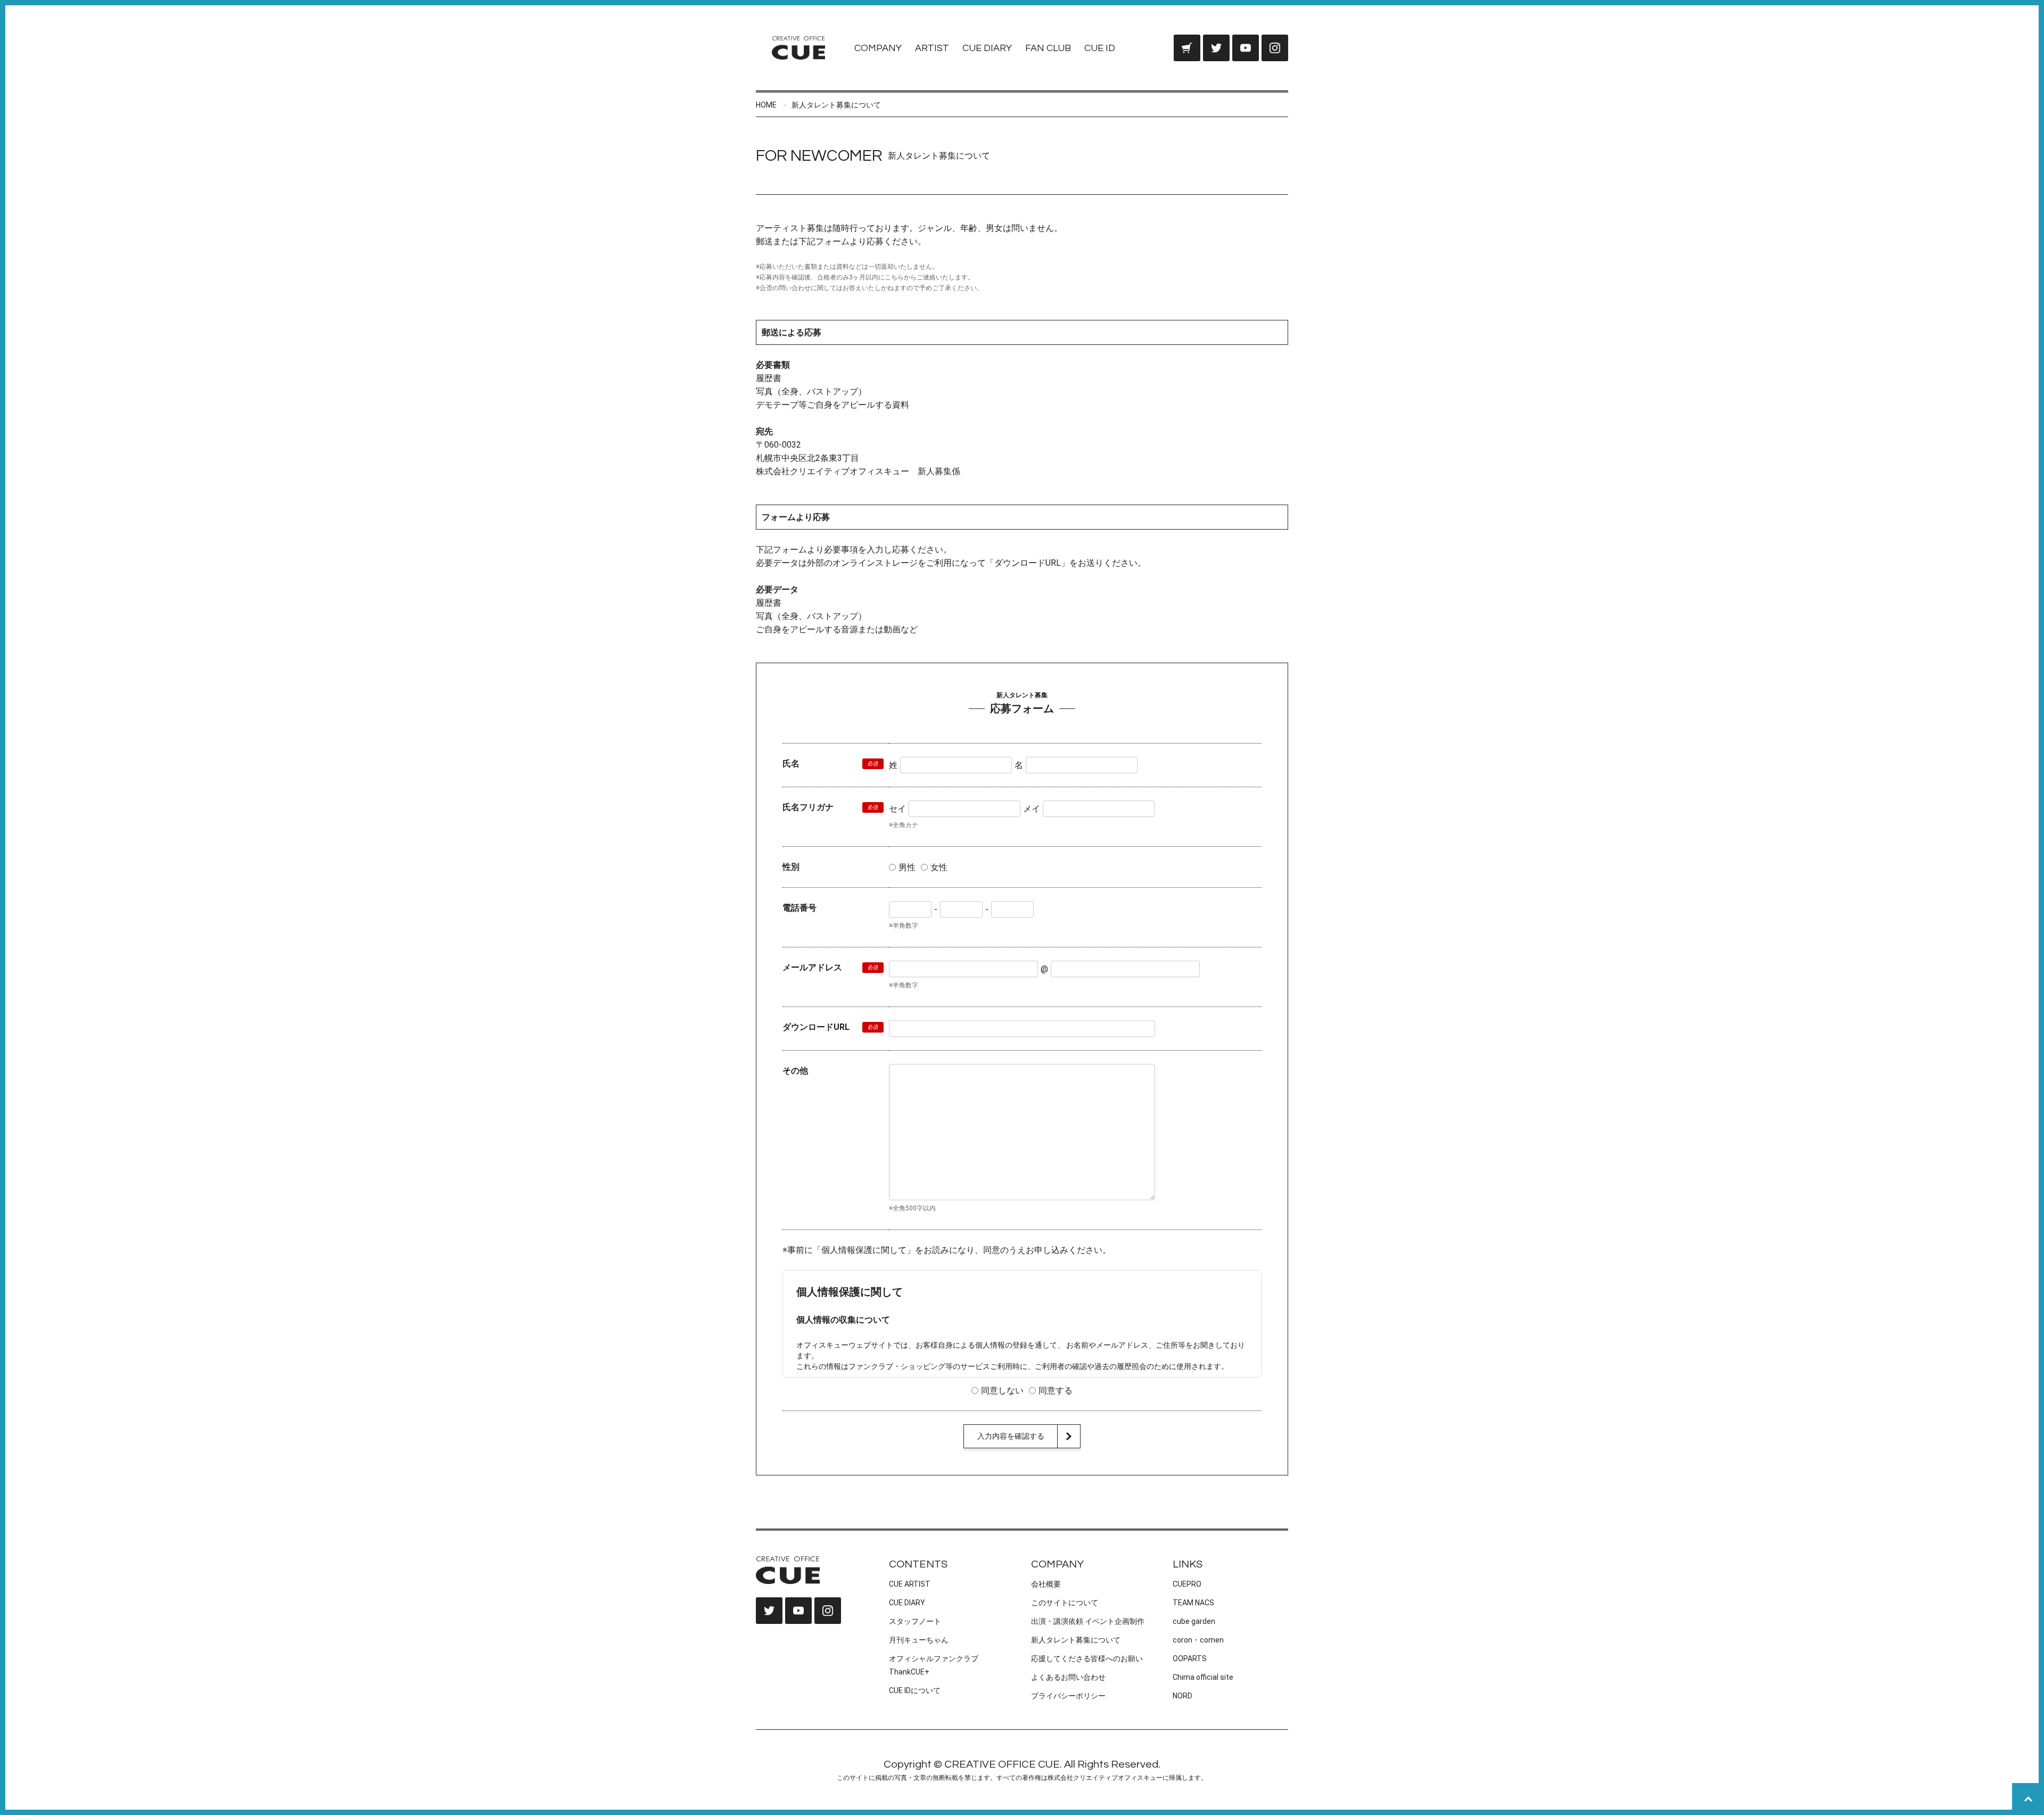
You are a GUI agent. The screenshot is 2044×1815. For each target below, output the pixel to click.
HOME (766, 105)
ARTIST (932, 48)
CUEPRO (1187, 1584)
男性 (907, 867)
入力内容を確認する (1011, 1436)
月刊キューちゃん (919, 1640)
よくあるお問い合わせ (1068, 1677)
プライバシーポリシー (1068, 1696)
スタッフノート (915, 1621)
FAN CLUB (1048, 48)
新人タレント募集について (836, 105)
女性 (939, 867)
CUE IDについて (915, 1690)
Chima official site (1203, 1677)
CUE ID (1100, 48)
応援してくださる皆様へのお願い (1087, 1659)
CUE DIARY (987, 48)
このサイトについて (1065, 1603)
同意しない (1002, 1391)
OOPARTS (1190, 1659)
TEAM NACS (1193, 1603)
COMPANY (878, 48)
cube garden (1194, 1621)
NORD (1182, 1696)
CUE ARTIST (910, 1584)
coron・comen (1198, 1640)
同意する (1056, 1391)
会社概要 (1046, 1584)
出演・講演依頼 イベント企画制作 (1088, 1621)
